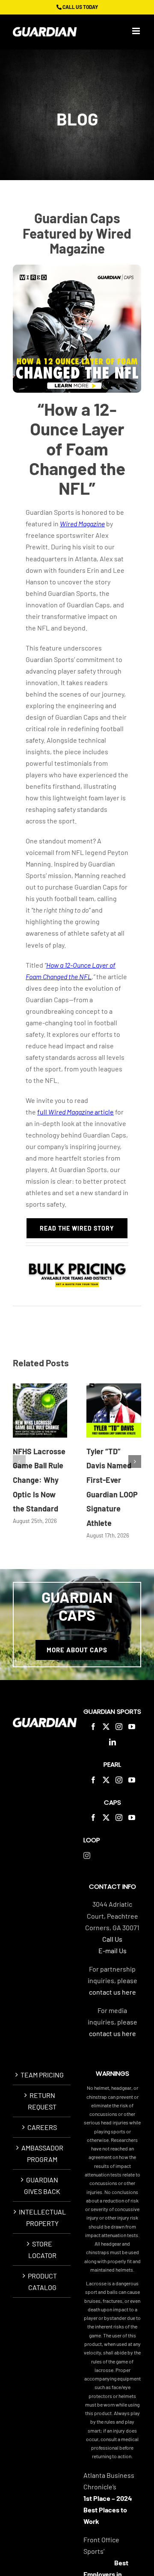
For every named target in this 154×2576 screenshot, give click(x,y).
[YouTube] (132, 1727)
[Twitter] (106, 1727)
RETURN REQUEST (42, 2101)
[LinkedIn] (113, 1742)
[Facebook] (93, 1727)
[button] (19, 1462)
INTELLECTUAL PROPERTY (42, 2217)
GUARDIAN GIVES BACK (42, 2185)
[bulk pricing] (77, 1261)
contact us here (113, 1992)
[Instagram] (119, 1727)
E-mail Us (113, 1950)
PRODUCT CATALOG (42, 2281)
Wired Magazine (82, 524)
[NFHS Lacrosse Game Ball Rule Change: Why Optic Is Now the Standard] (40, 1411)
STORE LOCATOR (42, 2249)
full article (76, 1112)
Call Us (112, 1939)
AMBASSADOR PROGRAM (42, 2153)
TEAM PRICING (42, 2075)
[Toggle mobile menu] (137, 31)
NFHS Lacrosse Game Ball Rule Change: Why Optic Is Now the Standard (39, 1480)
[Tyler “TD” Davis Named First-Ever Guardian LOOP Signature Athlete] (114, 1411)
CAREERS (42, 2127)
